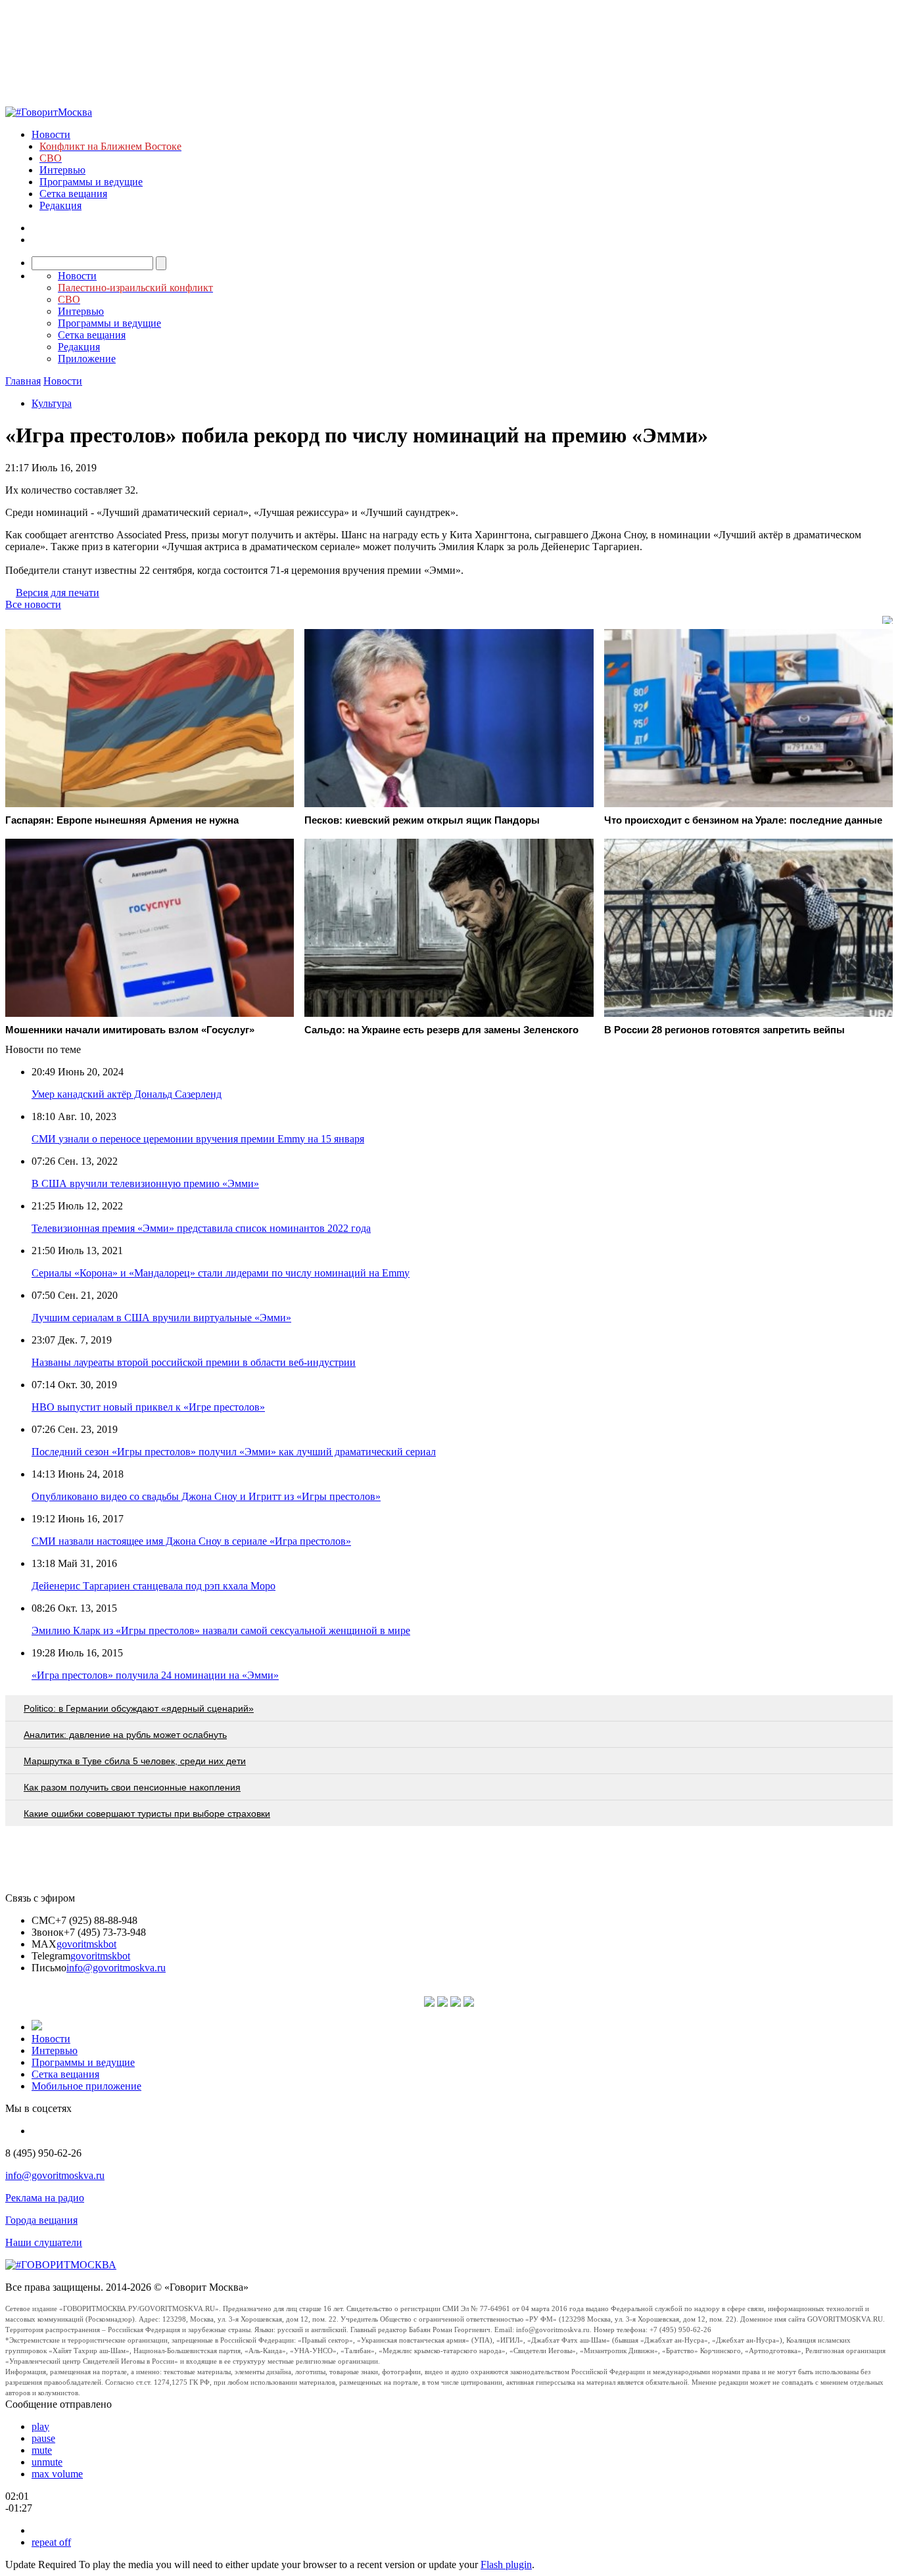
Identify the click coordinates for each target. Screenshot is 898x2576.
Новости (51, 134)
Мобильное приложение (86, 2086)
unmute (47, 2462)
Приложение (87, 359)
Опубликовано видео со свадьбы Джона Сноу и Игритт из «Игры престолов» (206, 1496)
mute (42, 2450)
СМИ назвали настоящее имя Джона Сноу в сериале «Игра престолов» (191, 1541)
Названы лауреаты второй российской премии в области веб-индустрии (194, 1362)
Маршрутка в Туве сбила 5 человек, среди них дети (135, 1761)
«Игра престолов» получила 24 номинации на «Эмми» (155, 1675)
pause (43, 2438)
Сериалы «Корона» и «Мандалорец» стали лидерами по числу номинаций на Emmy (221, 1273)
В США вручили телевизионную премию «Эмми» (145, 1183)
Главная (23, 381)
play (40, 2426)
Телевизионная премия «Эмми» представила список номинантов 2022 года (201, 1228)
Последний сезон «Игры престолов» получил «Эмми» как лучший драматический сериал (234, 1452)
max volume (57, 2474)
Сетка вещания (73, 194)
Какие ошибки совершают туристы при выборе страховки (147, 1814)
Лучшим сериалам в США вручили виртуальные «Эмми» (161, 1318)
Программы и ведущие (91, 182)
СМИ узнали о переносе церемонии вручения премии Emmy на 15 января (198, 1139)
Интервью (62, 170)
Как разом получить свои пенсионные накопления (132, 1787)
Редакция (60, 205)
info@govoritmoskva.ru (116, 1968)
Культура (52, 403)
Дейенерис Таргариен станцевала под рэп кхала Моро (154, 1586)
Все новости (33, 604)
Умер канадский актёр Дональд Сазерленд (127, 1094)
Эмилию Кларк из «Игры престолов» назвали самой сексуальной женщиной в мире (221, 1630)
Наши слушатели (44, 2242)
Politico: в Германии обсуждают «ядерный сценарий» (139, 1708)
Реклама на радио (45, 2198)
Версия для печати (58, 593)
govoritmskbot (86, 1944)
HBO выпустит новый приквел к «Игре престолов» (148, 1407)
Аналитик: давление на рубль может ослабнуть (125, 1735)
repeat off (51, 2542)
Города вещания (41, 2220)
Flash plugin (506, 2564)
